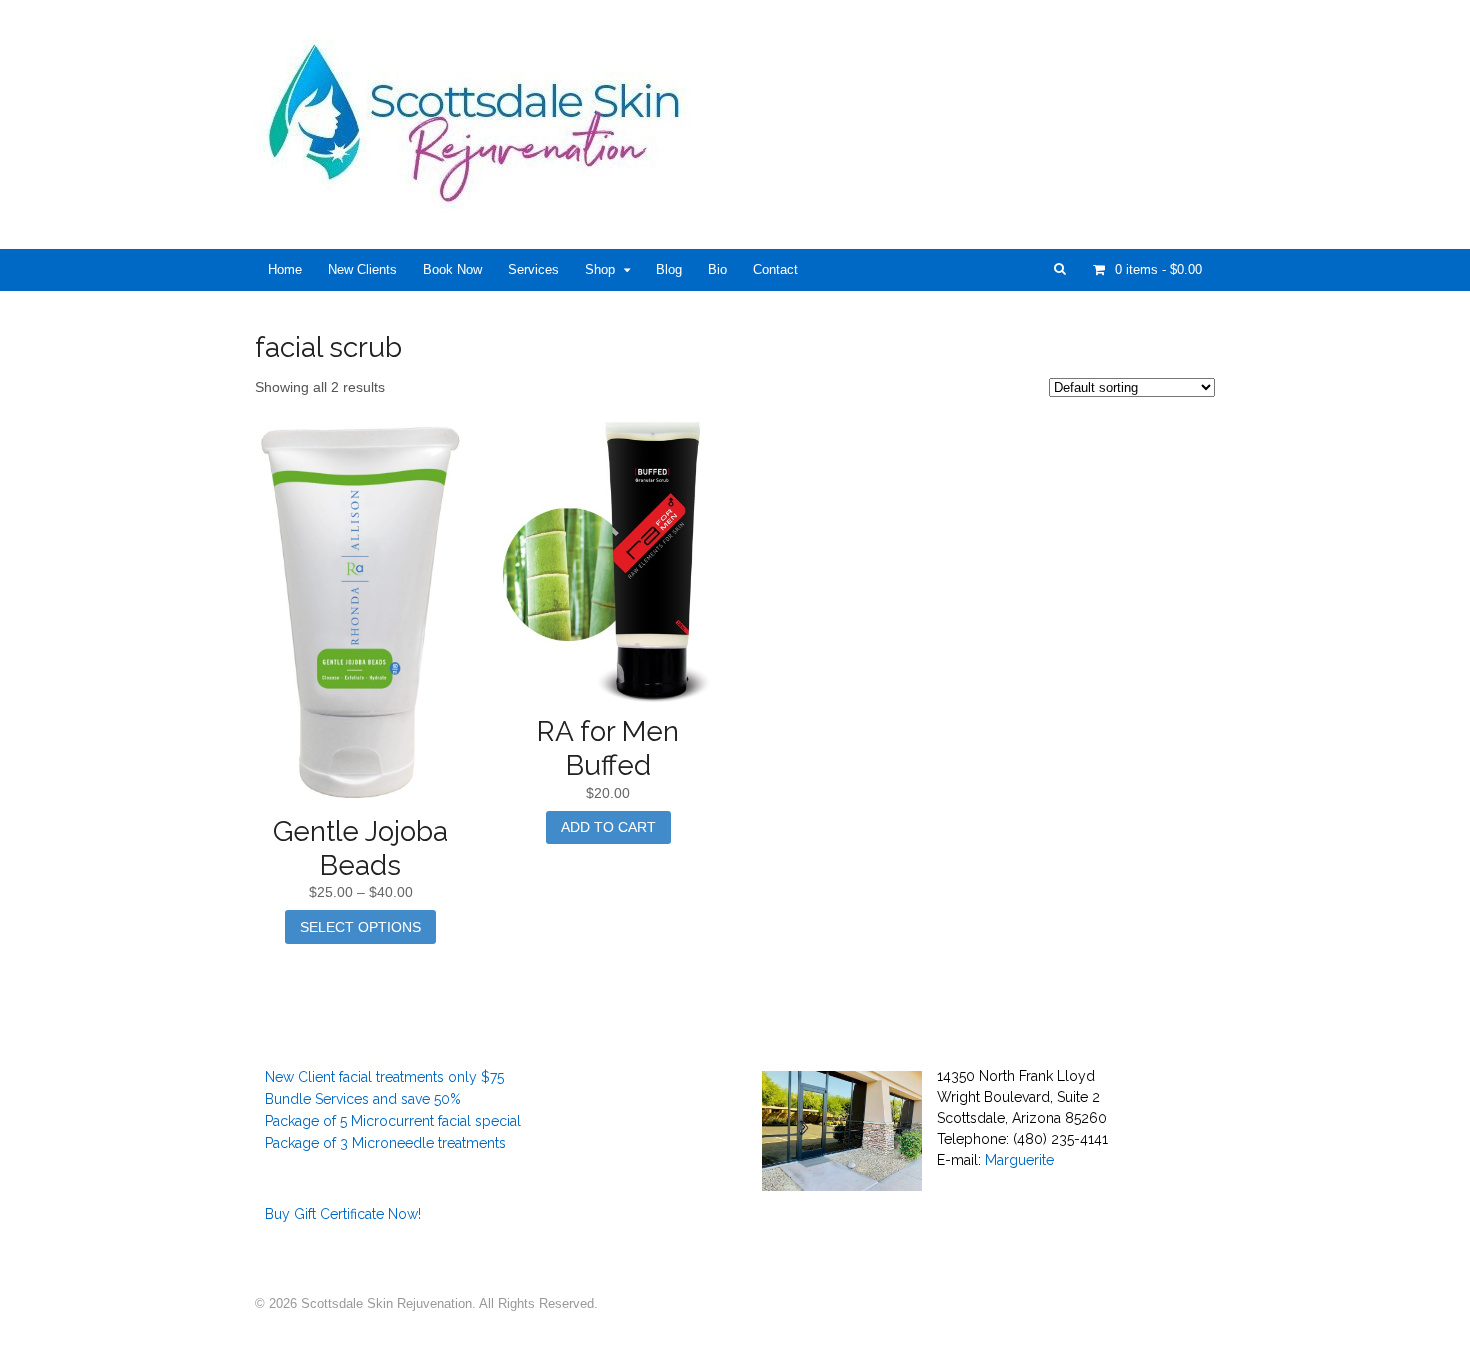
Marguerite (1019, 1160)
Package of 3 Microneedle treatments (385, 1143)
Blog (669, 269)
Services (533, 269)
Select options (360, 927)
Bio (717, 269)
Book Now (452, 269)
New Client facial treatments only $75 (384, 1077)
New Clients (362, 269)
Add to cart (608, 827)
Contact (775, 269)
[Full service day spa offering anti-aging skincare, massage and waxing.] (482, 198)
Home (285, 269)
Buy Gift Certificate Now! (343, 1214)
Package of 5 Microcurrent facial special (393, 1121)
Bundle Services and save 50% (363, 1099)
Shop (600, 269)
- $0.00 (1158, 269)
